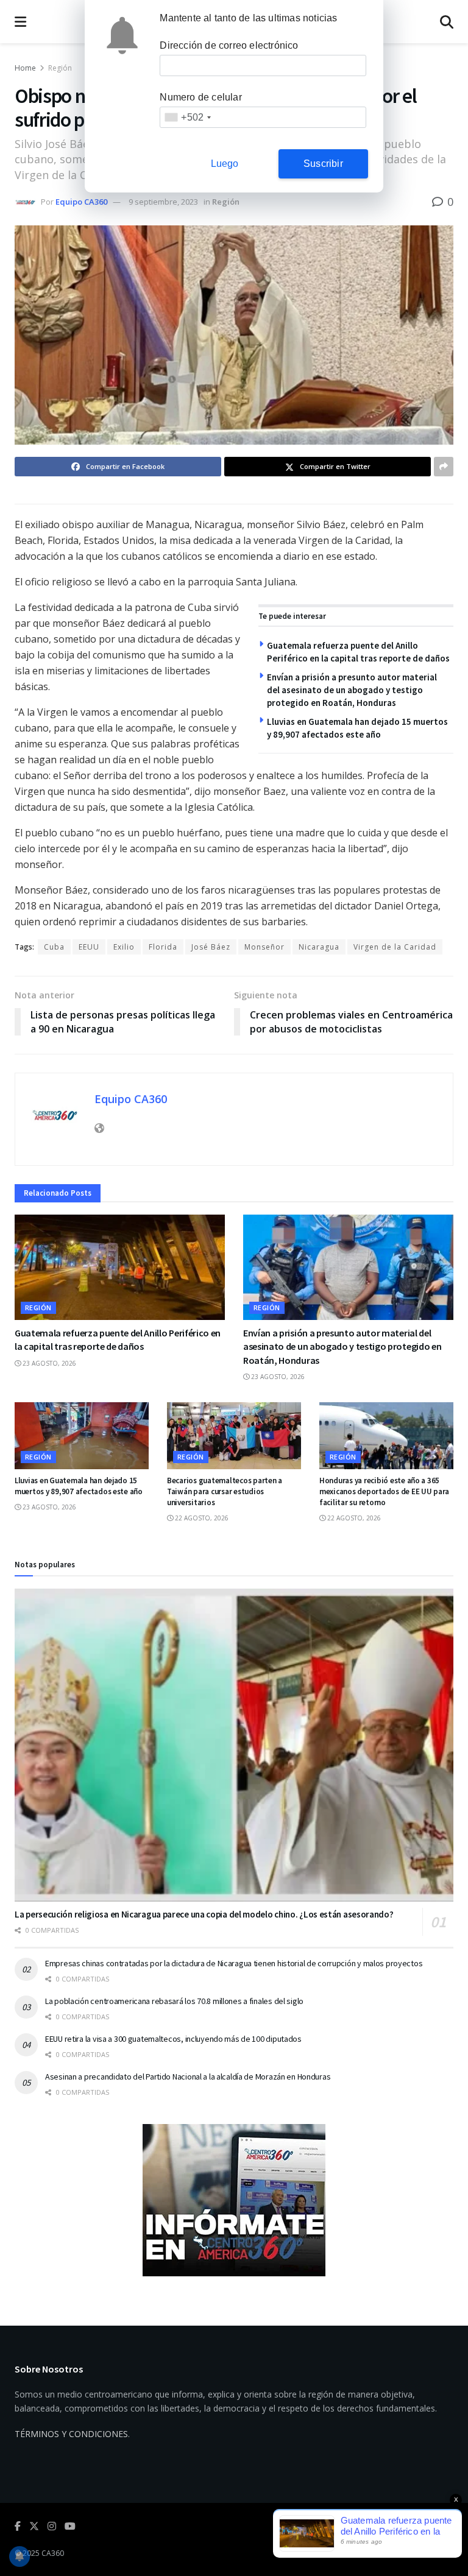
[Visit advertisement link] (234, 2200)
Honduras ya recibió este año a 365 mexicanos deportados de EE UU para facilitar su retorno (384, 1491)
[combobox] (187, 117)
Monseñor (264, 947)
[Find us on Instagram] (52, 2526)
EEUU (89, 947)
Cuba (54, 947)
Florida (163, 947)
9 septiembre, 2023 (163, 202)
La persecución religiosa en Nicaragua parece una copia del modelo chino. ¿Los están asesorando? (204, 1914)
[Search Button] (447, 22)
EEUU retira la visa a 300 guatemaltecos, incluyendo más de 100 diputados (173, 2039)
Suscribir (323, 164)
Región (60, 68)
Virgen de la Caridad (395, 947)
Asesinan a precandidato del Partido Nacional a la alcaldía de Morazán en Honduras (188, 2077)
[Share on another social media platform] (444, 467)
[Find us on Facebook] (18, 2526)
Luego (225, 164)
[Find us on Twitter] (34, 2526)
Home (25, 68)
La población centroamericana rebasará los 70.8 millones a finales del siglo (174, 2001)
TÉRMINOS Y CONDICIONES (71, 2434)
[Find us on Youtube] (70, 2526)
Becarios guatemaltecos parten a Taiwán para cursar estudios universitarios (225, 1491)
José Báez (211, 947)
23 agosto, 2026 (48, 1363)
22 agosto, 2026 (201, 1518)
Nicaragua (319, 947)
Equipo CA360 (81, 202)
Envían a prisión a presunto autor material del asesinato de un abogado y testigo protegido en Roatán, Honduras (352, 690)
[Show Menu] (20, 22)
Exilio (124, 947)
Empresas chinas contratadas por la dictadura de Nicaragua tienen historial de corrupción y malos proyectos (234, 1963)
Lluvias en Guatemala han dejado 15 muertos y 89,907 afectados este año (79, 1486)
